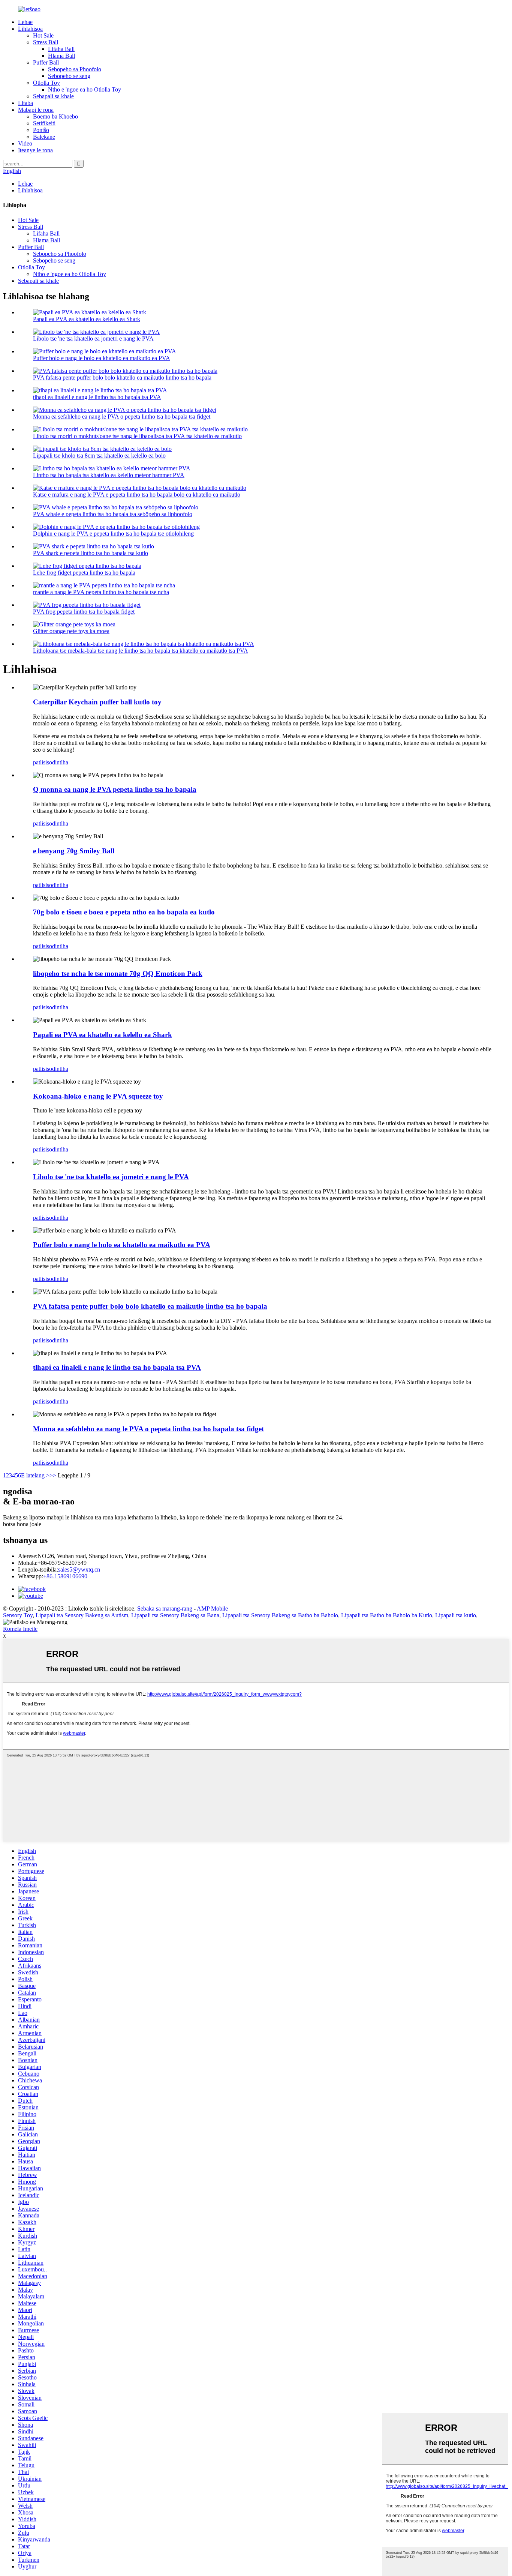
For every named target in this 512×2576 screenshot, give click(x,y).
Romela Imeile (20, 1629)
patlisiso (43, 762)
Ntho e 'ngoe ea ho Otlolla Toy (85, 89)
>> (53, 1475)
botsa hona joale (22, 1524)
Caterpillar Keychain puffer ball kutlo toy (97, 702)
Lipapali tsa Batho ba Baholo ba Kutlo (387, 1615)
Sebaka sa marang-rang (165, 1608)
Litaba (25, 103)
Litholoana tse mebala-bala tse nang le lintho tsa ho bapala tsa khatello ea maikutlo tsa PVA (141, 651)
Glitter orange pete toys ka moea (71, 631)
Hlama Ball (61, 56)
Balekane (44, 137)
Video (25, 143)
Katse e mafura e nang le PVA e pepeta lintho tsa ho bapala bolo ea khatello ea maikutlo (137, 495)
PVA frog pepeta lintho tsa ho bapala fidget (84, 612)
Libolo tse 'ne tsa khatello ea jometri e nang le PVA (93, 339)
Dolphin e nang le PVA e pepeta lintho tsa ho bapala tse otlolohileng (113, 534)
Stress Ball (46, 42)
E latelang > (35, 1475)
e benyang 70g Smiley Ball (74, 851)
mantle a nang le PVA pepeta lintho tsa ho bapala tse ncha (101, 592)
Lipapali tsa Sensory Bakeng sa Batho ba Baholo (280, 1615)
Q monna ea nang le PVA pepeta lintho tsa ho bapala (115, 789)
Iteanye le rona (35, 150)
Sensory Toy (18, 1615)
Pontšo (41, 130)
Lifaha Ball (61, 49)
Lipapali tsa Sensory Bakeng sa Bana (175, 1615)
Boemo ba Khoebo (55, 116)
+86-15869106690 (65, 1576)
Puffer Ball (46, 62)
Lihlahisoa (30, 29)
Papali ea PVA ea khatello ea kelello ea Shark (87, 319)
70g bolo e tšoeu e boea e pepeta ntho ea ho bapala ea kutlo (124, 912)
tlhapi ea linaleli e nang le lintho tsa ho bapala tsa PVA (97, 397)
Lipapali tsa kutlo (456, 1615)
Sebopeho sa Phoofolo (75, 69)
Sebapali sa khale (53, 96)
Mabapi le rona (36, 110)
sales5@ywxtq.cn (79, 1569)
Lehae (25, 22)
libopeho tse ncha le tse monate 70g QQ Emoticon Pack (118, 974)
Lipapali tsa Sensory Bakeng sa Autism (82, 1615)
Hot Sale (43, 35)
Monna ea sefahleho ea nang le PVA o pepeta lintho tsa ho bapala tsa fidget (122, 417)
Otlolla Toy (46, 83)
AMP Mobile (212, 1608)
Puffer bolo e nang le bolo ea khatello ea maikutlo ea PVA (102, 358)
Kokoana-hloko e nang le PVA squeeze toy (98, 1096)
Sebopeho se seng (69, 76)
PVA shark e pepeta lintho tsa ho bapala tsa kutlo (91, 553)
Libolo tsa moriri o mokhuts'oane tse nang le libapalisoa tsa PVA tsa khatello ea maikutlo (137, 436)
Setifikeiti (44, 123)
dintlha (60, 762)
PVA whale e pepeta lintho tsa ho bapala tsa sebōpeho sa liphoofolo (113, 514)
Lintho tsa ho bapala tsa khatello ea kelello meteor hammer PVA (109, 475)
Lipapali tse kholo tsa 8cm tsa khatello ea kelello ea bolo (99, 456)
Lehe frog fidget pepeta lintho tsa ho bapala (84, 573)
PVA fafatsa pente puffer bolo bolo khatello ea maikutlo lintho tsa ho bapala (122, 378)
